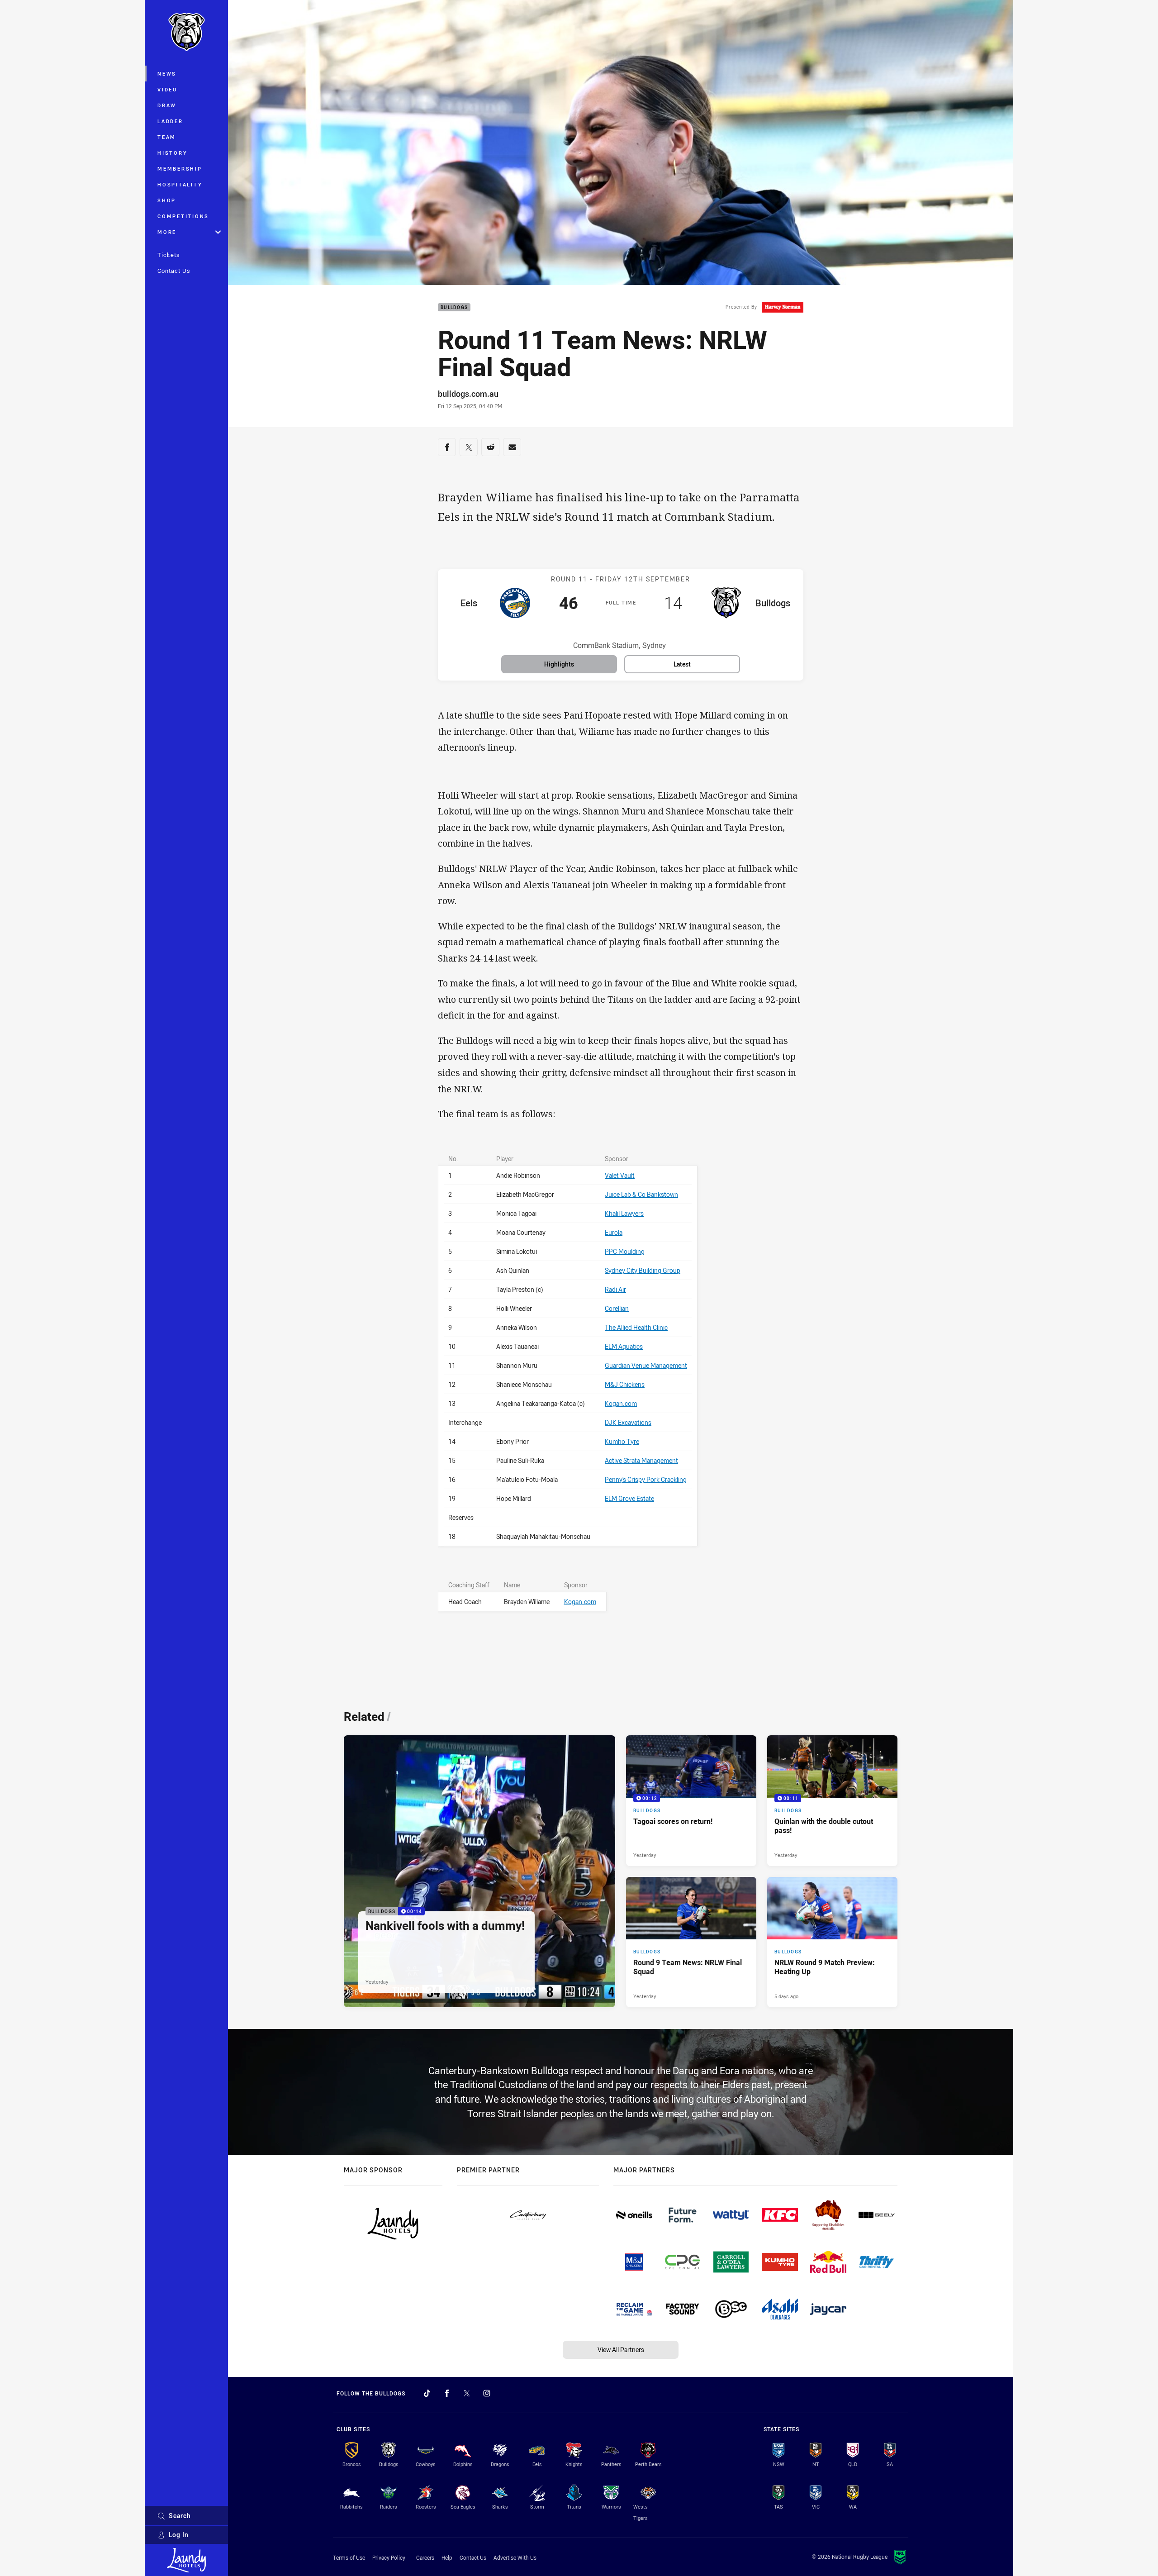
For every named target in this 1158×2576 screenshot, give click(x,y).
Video (168, 89)
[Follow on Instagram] (487, 2393)
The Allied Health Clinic (636, 1327)
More (167, 232)
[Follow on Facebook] (447, 2393)
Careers (425, 2557)
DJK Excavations (628, 1422)
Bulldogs (454, 307)
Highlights (559, 664)
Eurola (614, 1232)
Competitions (183, 216)
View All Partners (621, 2350)
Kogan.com (621, 1403)
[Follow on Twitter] (467, 2393)
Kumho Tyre (622, 1441)
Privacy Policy (389, 2557)
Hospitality (180, 184)
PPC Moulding (625, 1251)
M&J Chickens (625, 1384)
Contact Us (174, 271)
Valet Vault (620, 1175)
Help (447, 2557)
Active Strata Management (641, 1460)
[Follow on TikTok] (427, 2393)
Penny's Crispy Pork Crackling (646, 1479)
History (172, 153)
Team (167, 137)
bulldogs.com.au (468, 394)
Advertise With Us (515, 2557)
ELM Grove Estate (629, 1498)
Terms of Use (349, 2557)
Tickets (169, 255)
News (167, 74)
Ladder (170, 121)
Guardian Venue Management (646, 1365)
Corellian (617, 1308)
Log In (179, 2535)
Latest (682, 664)
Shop (167, 200)
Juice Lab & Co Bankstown (641, 1194)
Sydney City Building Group (643, 1270)
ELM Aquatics (624, 1346)
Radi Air (615, 1289)
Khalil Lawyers (624, 1213)
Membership (180, 169)
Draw (167, 105)
